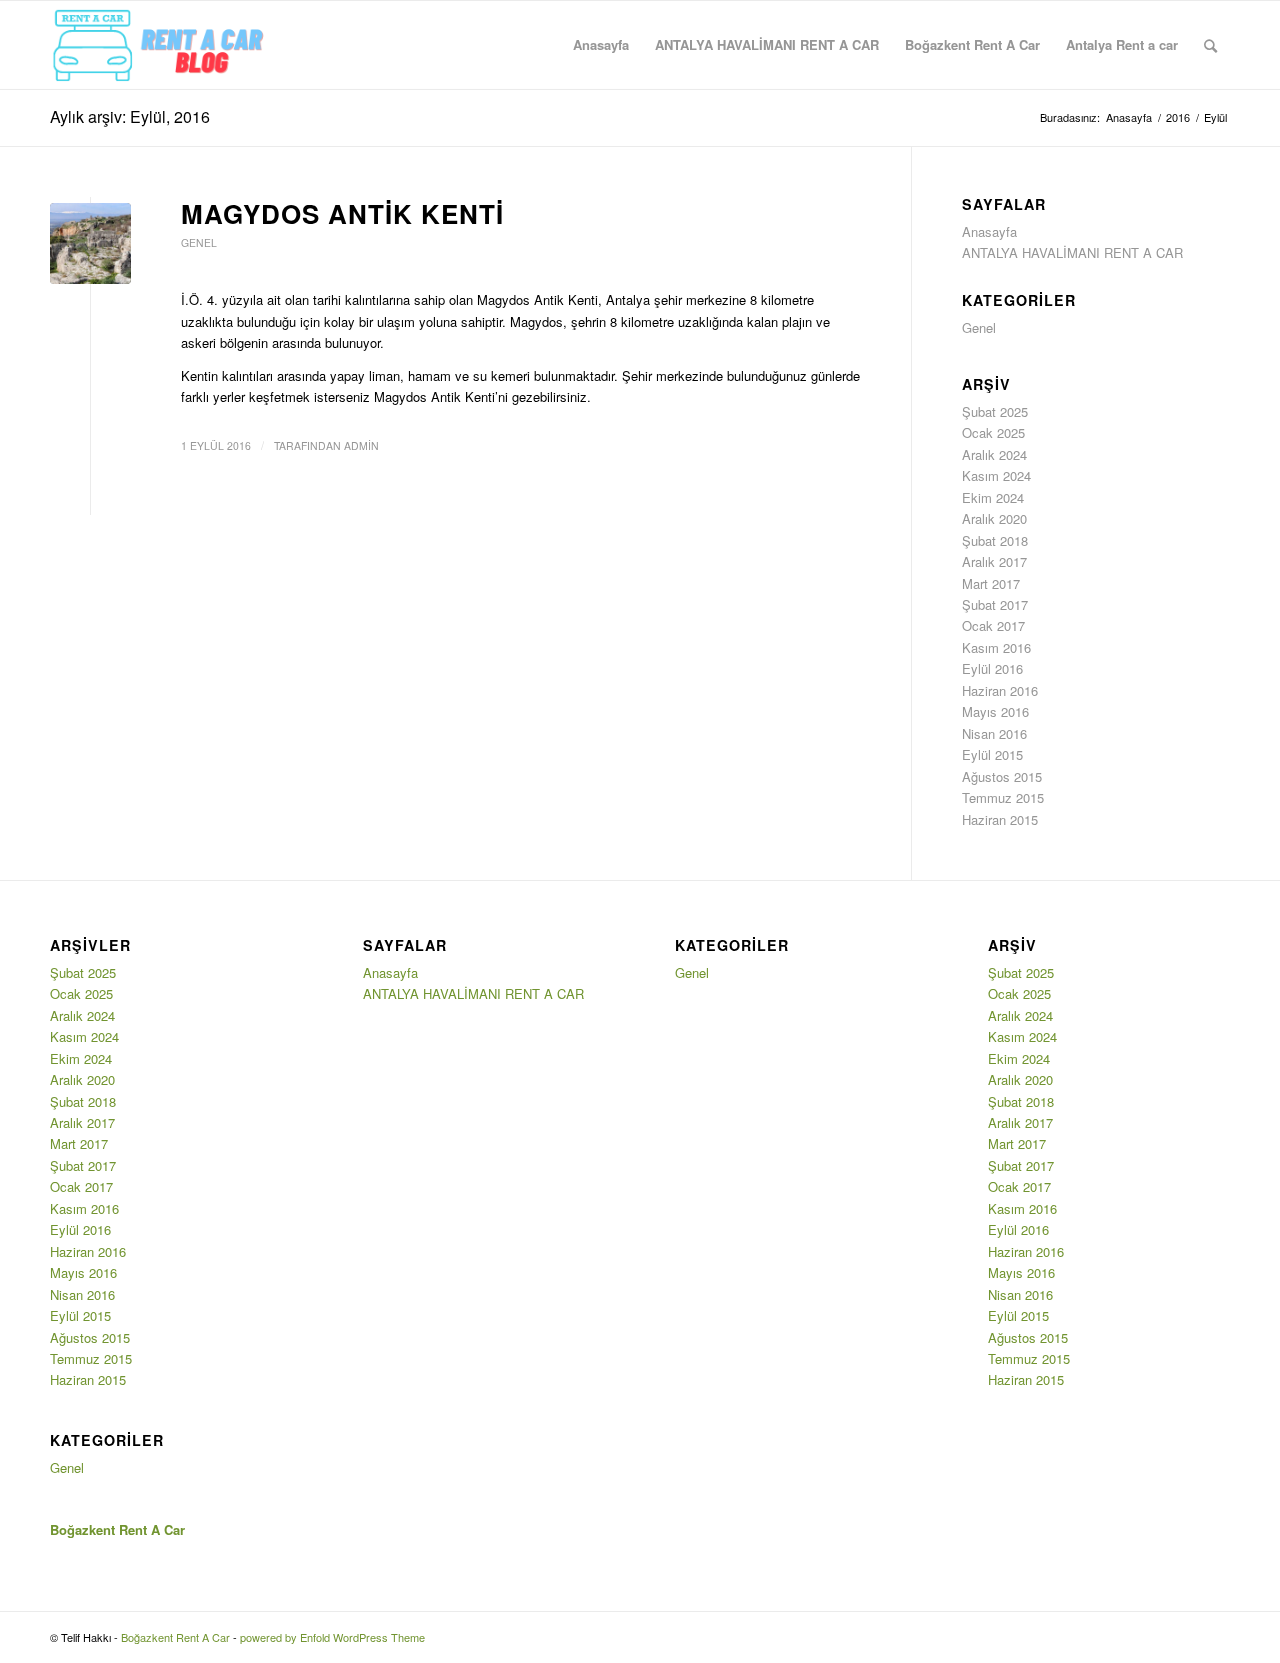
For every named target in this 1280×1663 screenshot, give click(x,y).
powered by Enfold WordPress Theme (332, 1637)
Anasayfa (989, 231)
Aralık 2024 (994, 454)
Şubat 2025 (995, 411)
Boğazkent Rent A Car (175, 1637)
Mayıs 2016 (995, 711)
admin (361, 445)
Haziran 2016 (1000, 690)
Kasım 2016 (996, 647)
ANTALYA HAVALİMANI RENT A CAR (1072, 252)
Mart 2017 (991, 583)
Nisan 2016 (994, 733)
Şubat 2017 (995, 604)
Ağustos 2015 (1002, 776)
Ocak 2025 (993, 432)
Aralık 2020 (994, 518)
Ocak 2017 (993, 625)
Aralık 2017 (994, 561)
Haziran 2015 (1000, 819)
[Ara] (1210, 45)
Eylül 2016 (992, 668)
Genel (199, 242)
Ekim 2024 (993, 497)
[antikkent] (90, 243)
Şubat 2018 (995, 540)
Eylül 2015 (992, 754)
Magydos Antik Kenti (342, 213)
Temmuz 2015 (1003, 797)
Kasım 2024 (996, 475)
